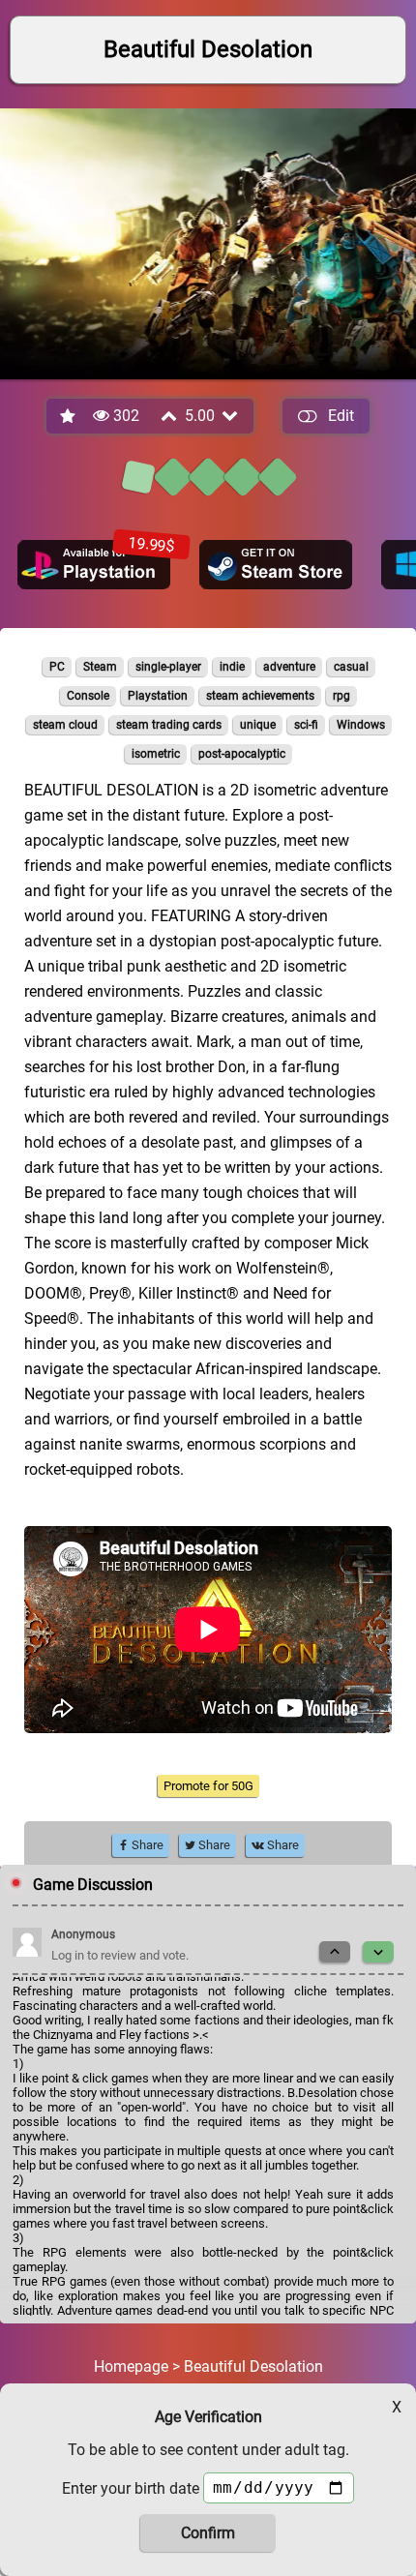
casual (351, 667)
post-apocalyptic (242, 754)
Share (146, 1845)
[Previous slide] (335, 1952)
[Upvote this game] (170, 416)
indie (232, 667)
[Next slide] (378, 1952)
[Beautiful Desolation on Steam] (276, 565)
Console (88, 696)
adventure (289, 667)
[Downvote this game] (231, 416)
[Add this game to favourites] (69, 417)
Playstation (158, 696)
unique (258, 725)
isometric (156, 754)
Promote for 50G (208, 1786)
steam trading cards (169, 725)
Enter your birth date (131, 2488)
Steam (100, 667)
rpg (342, 696)
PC (57, 667)
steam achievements (260, 696)
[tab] (138, 477)
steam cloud (65, 725)
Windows (361, 725)
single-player (168, 667)
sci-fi (306, 725)
